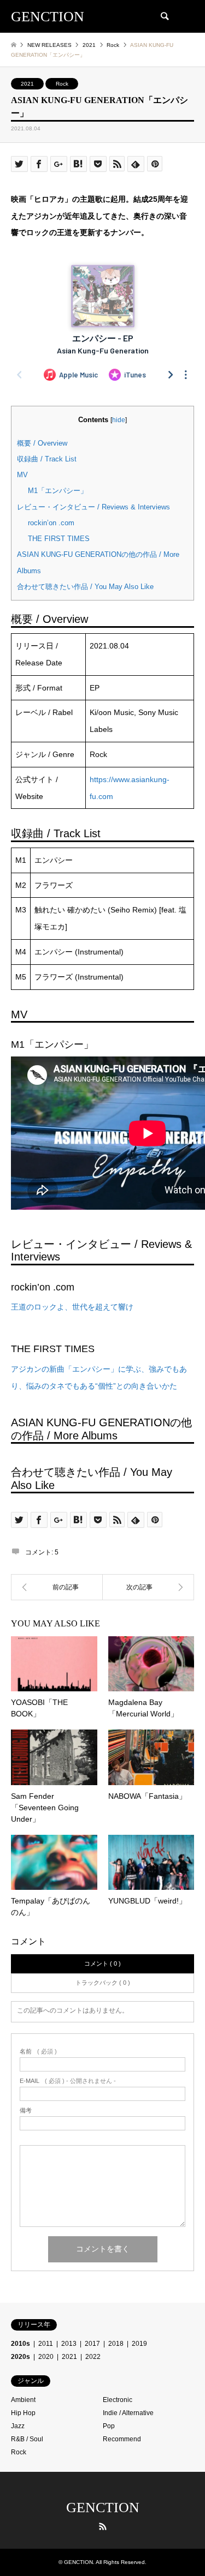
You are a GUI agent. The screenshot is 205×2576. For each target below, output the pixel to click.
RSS (103, 2526)
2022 (93, 2357)
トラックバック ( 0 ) (103, 1983)
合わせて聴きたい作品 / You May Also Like (85, 587)
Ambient (23, 2400)
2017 (92, 2344)
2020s (20, 2357)
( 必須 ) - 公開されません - (68, 2081)
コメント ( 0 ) (102, 1963)
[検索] (164, 16)
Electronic (118, 2400)
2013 (69, 2344)
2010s (20, 2344)
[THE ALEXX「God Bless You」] (149, 1587)
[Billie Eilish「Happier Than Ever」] (57, 1587)
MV (22, 475)
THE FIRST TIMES (59, 539)
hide (119, 420)
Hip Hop (23, 2413)
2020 (46, 2357)
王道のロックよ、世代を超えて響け (72, 1307)
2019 (139, 2344)
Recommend (122, 2439)
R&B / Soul (27, 2439)
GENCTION (103, 2508)
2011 (46, 2344)
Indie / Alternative (128, 2413)
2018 (116, 2344)
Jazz (18, 2426)
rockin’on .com (51, 523)
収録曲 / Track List (47, 459)
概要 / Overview (42, 443)
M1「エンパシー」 (58, 491)
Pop (109, 2426)
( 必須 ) (38, 2052)
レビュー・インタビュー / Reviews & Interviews (93, 507)
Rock (62, 84)
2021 (27, 84)
